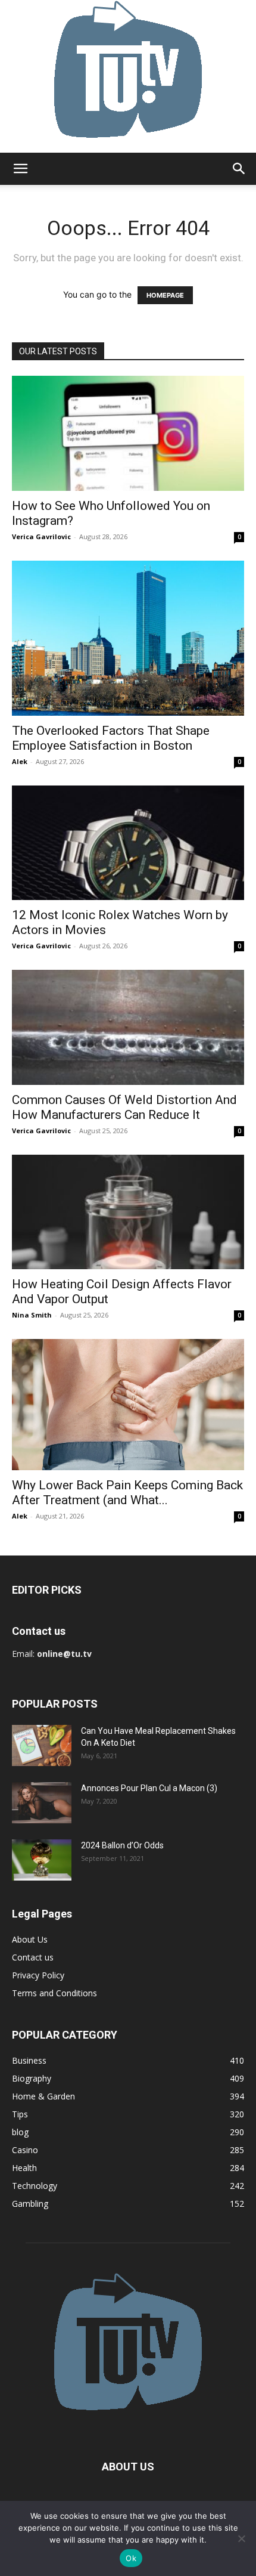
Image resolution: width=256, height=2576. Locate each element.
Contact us (33, 1957)
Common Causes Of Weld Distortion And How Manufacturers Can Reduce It (124, 1107)
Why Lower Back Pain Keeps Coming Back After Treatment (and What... (127, 1493)
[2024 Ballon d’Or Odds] (42, 1860)
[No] (241, 2538)
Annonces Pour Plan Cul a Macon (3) (149, 1788)
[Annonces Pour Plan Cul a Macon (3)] (42, 1803)
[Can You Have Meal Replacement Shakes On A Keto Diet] (42, 1745)
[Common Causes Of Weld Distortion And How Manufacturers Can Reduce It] (128, 1027)
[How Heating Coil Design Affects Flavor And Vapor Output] (128, 1212)
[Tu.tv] (128, 76)
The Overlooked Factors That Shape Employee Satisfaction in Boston (111, 738)
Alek (20, 761)
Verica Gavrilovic (41, 536)
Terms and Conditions (54, 1993)
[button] (20, 169)
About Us (30, 1939)
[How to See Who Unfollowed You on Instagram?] (128, 433)
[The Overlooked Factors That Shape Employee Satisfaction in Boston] (128, 638)
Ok (131, 2558)
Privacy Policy (38, 1975)
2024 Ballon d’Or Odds (122, 1845)
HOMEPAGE (165, 295)
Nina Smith (32, 1315)
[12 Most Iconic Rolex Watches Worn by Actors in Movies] (128, 843)
